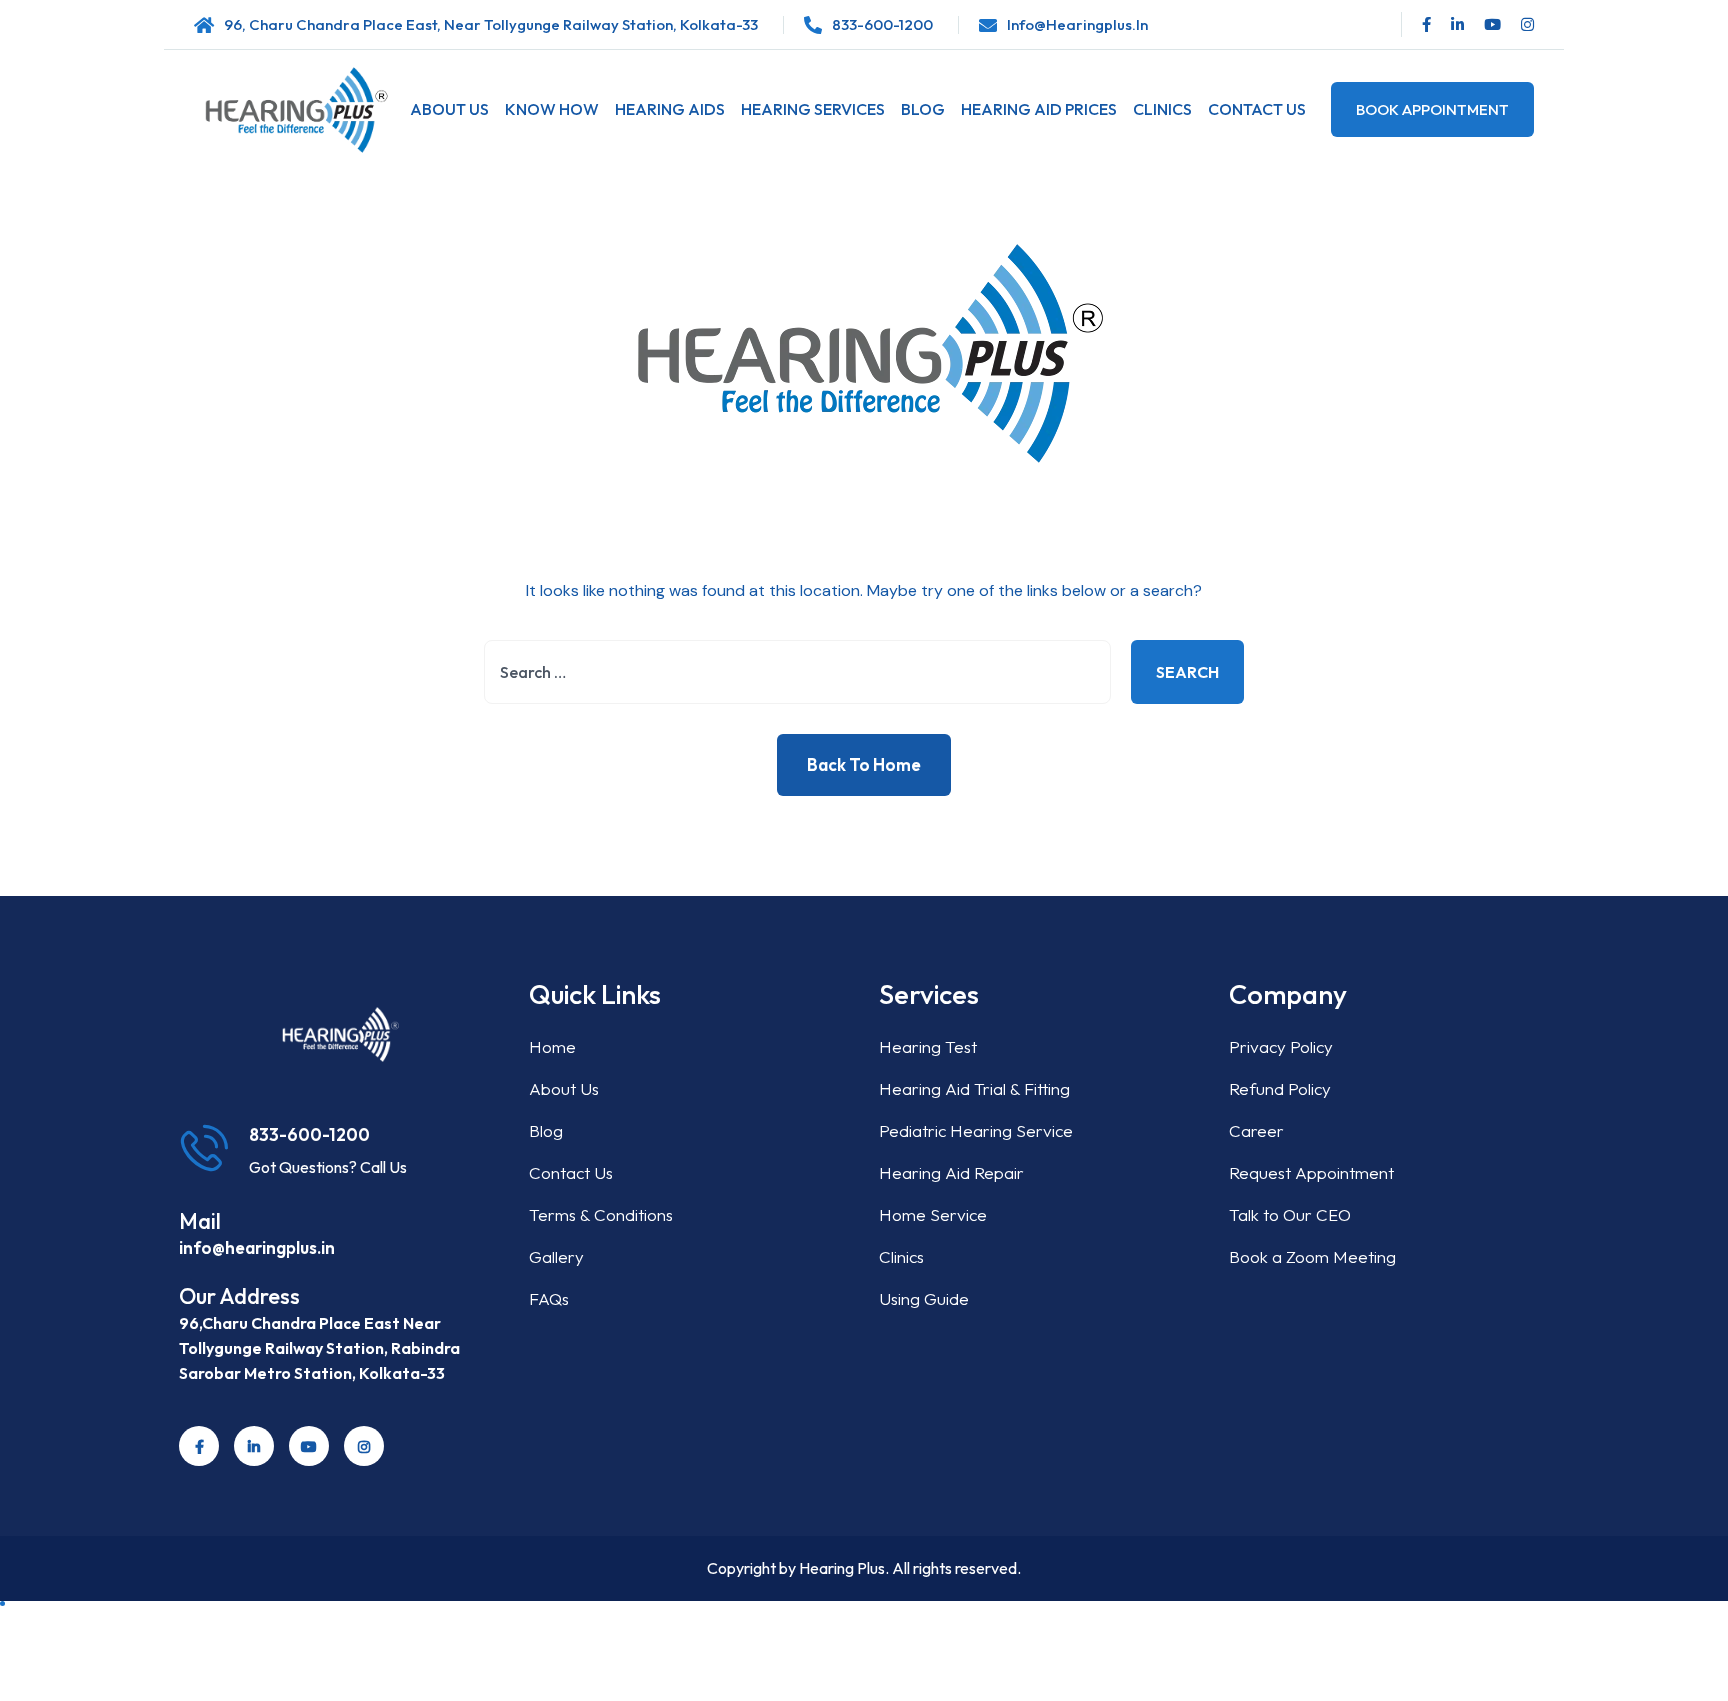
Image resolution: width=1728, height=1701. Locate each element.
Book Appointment (1432, 109)
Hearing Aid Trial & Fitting (974, 1088)
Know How (552, 109)
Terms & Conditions (601, 1214)
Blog (923, 109)
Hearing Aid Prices (1039, 109)
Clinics (1162, 109)
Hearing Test (928, 1046)
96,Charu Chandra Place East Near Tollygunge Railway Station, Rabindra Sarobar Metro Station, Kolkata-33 (319, 1348)
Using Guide (924, 1298)
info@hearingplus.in (1077, 24)
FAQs (549, 1298)
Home (552, 1046)
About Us (449, 109)
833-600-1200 (882, 24)
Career (1256, 1130)
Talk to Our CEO (1290, 1214)
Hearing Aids (670, 109)
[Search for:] (797, 672)
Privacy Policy (1281, 1046)
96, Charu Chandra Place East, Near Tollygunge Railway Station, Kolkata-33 (491, 24)
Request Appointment (1311, 1172)
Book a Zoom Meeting (1312, 1256)
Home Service (933, 1214)
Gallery (556, 1256)
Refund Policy (1280, 1088)
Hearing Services (813, 109)
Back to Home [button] (864, 764)
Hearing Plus (842, 1568)
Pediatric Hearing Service (976, 1130)
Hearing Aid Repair (951, 1172)
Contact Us (1257, 109)
